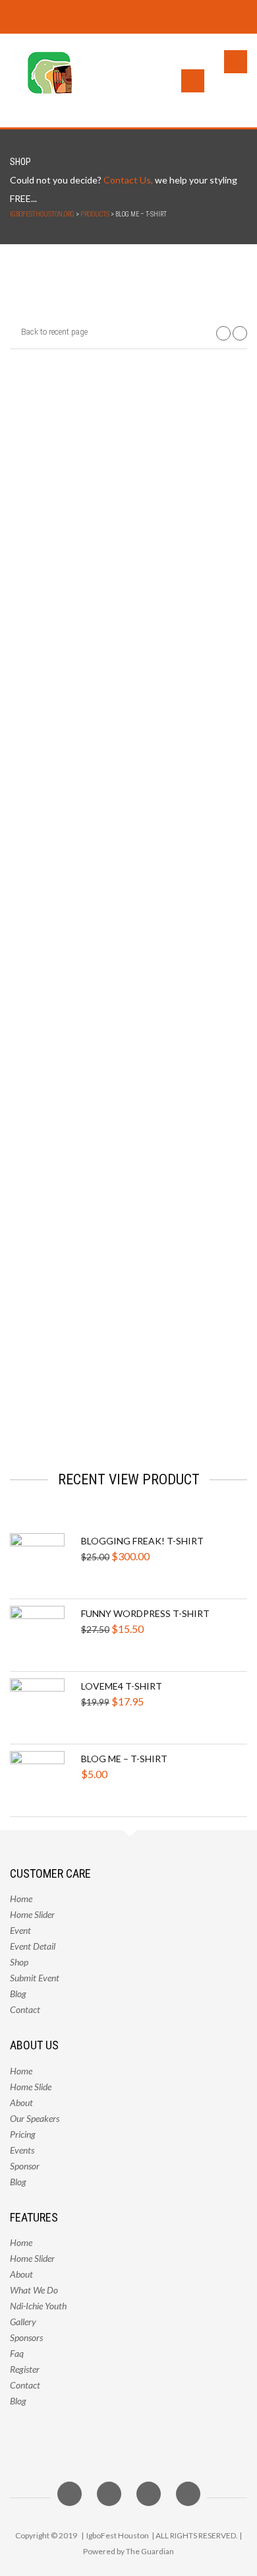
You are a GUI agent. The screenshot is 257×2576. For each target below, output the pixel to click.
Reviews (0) (132, 879)
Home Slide (31, 2087)
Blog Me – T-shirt (124, 1759)
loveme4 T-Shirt (122, 1686)
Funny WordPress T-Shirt (145, 1613)
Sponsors (26, 2337)
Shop (19, 1962)
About (38, 1073)
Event (20, 1930)
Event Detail (33, 1946)
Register (25, 2369)
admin (109, 1103)
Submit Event (35, 1978)
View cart (203, 395)
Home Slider (32, 1914)
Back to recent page (53, 332)
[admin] (55, 1135)
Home (21, 1899)
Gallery (23, 2322)
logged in (93, 1336)
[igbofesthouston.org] (43, 81)
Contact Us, (128, 180)
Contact (25, 2009)
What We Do (34, 2290)
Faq (17, 2353)
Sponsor (25, 2166)
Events (22, 2150)
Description (51, 879)
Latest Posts (90, 1073)
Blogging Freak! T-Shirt (142, 1541)
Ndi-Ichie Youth (38, 2306)
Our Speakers (35, 2118)
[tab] (51, 879)
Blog (18, 1994)
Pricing (23, 2134)
